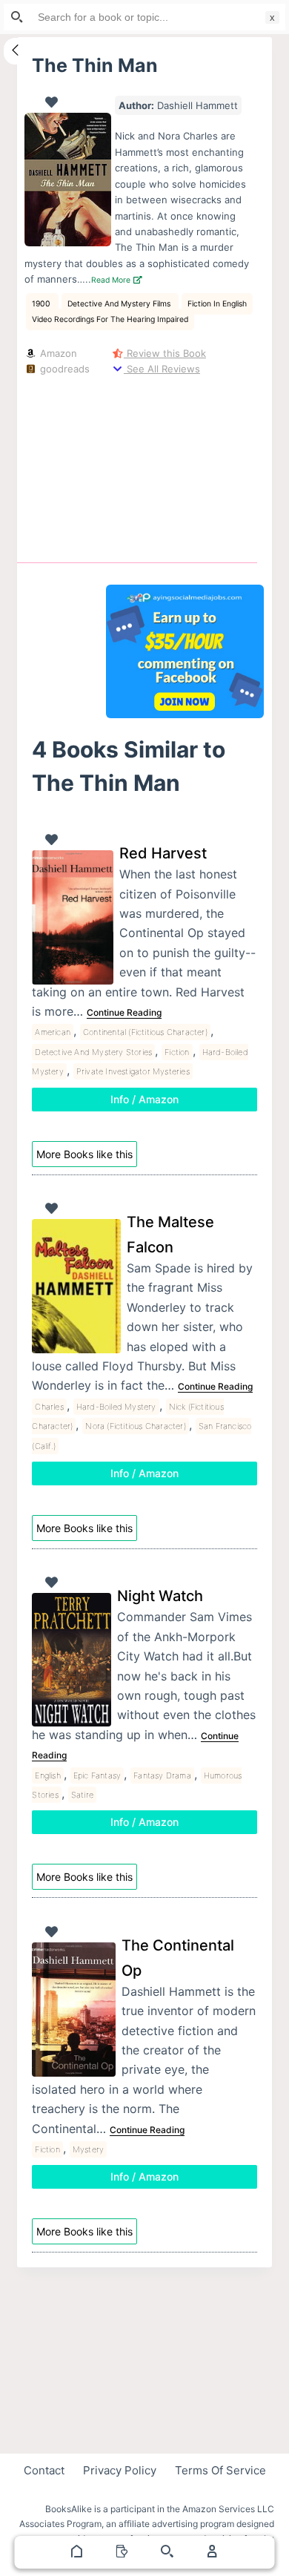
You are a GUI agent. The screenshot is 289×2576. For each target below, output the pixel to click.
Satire (82, 1795)
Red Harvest (163, 853)
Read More (112, 280)
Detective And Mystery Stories (93, 1052)
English (47, 1775)
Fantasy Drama (162, 1775)
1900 (42, 304)
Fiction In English (217, 304)
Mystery (88, 2149)
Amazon (57, 353)
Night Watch (160, 1596)
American (53, 1032)
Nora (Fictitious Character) (135, 1426)
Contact (44, 2470)
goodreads (63, 369)
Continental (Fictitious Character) (145, 1032)
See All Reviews (162, 369)
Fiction (177, 1052)
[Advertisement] (185, 466)
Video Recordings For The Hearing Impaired (110, 319)
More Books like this (84, 1154)
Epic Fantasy (97, 1775)
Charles (49, 1407)
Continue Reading (124, 1012)
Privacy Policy (120, 2470)
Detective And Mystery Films (120, 304)
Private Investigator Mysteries (133, 1071)
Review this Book (165, 353)
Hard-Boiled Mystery (116, 1407)
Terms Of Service (220, 2470)
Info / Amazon (144, 1099)
